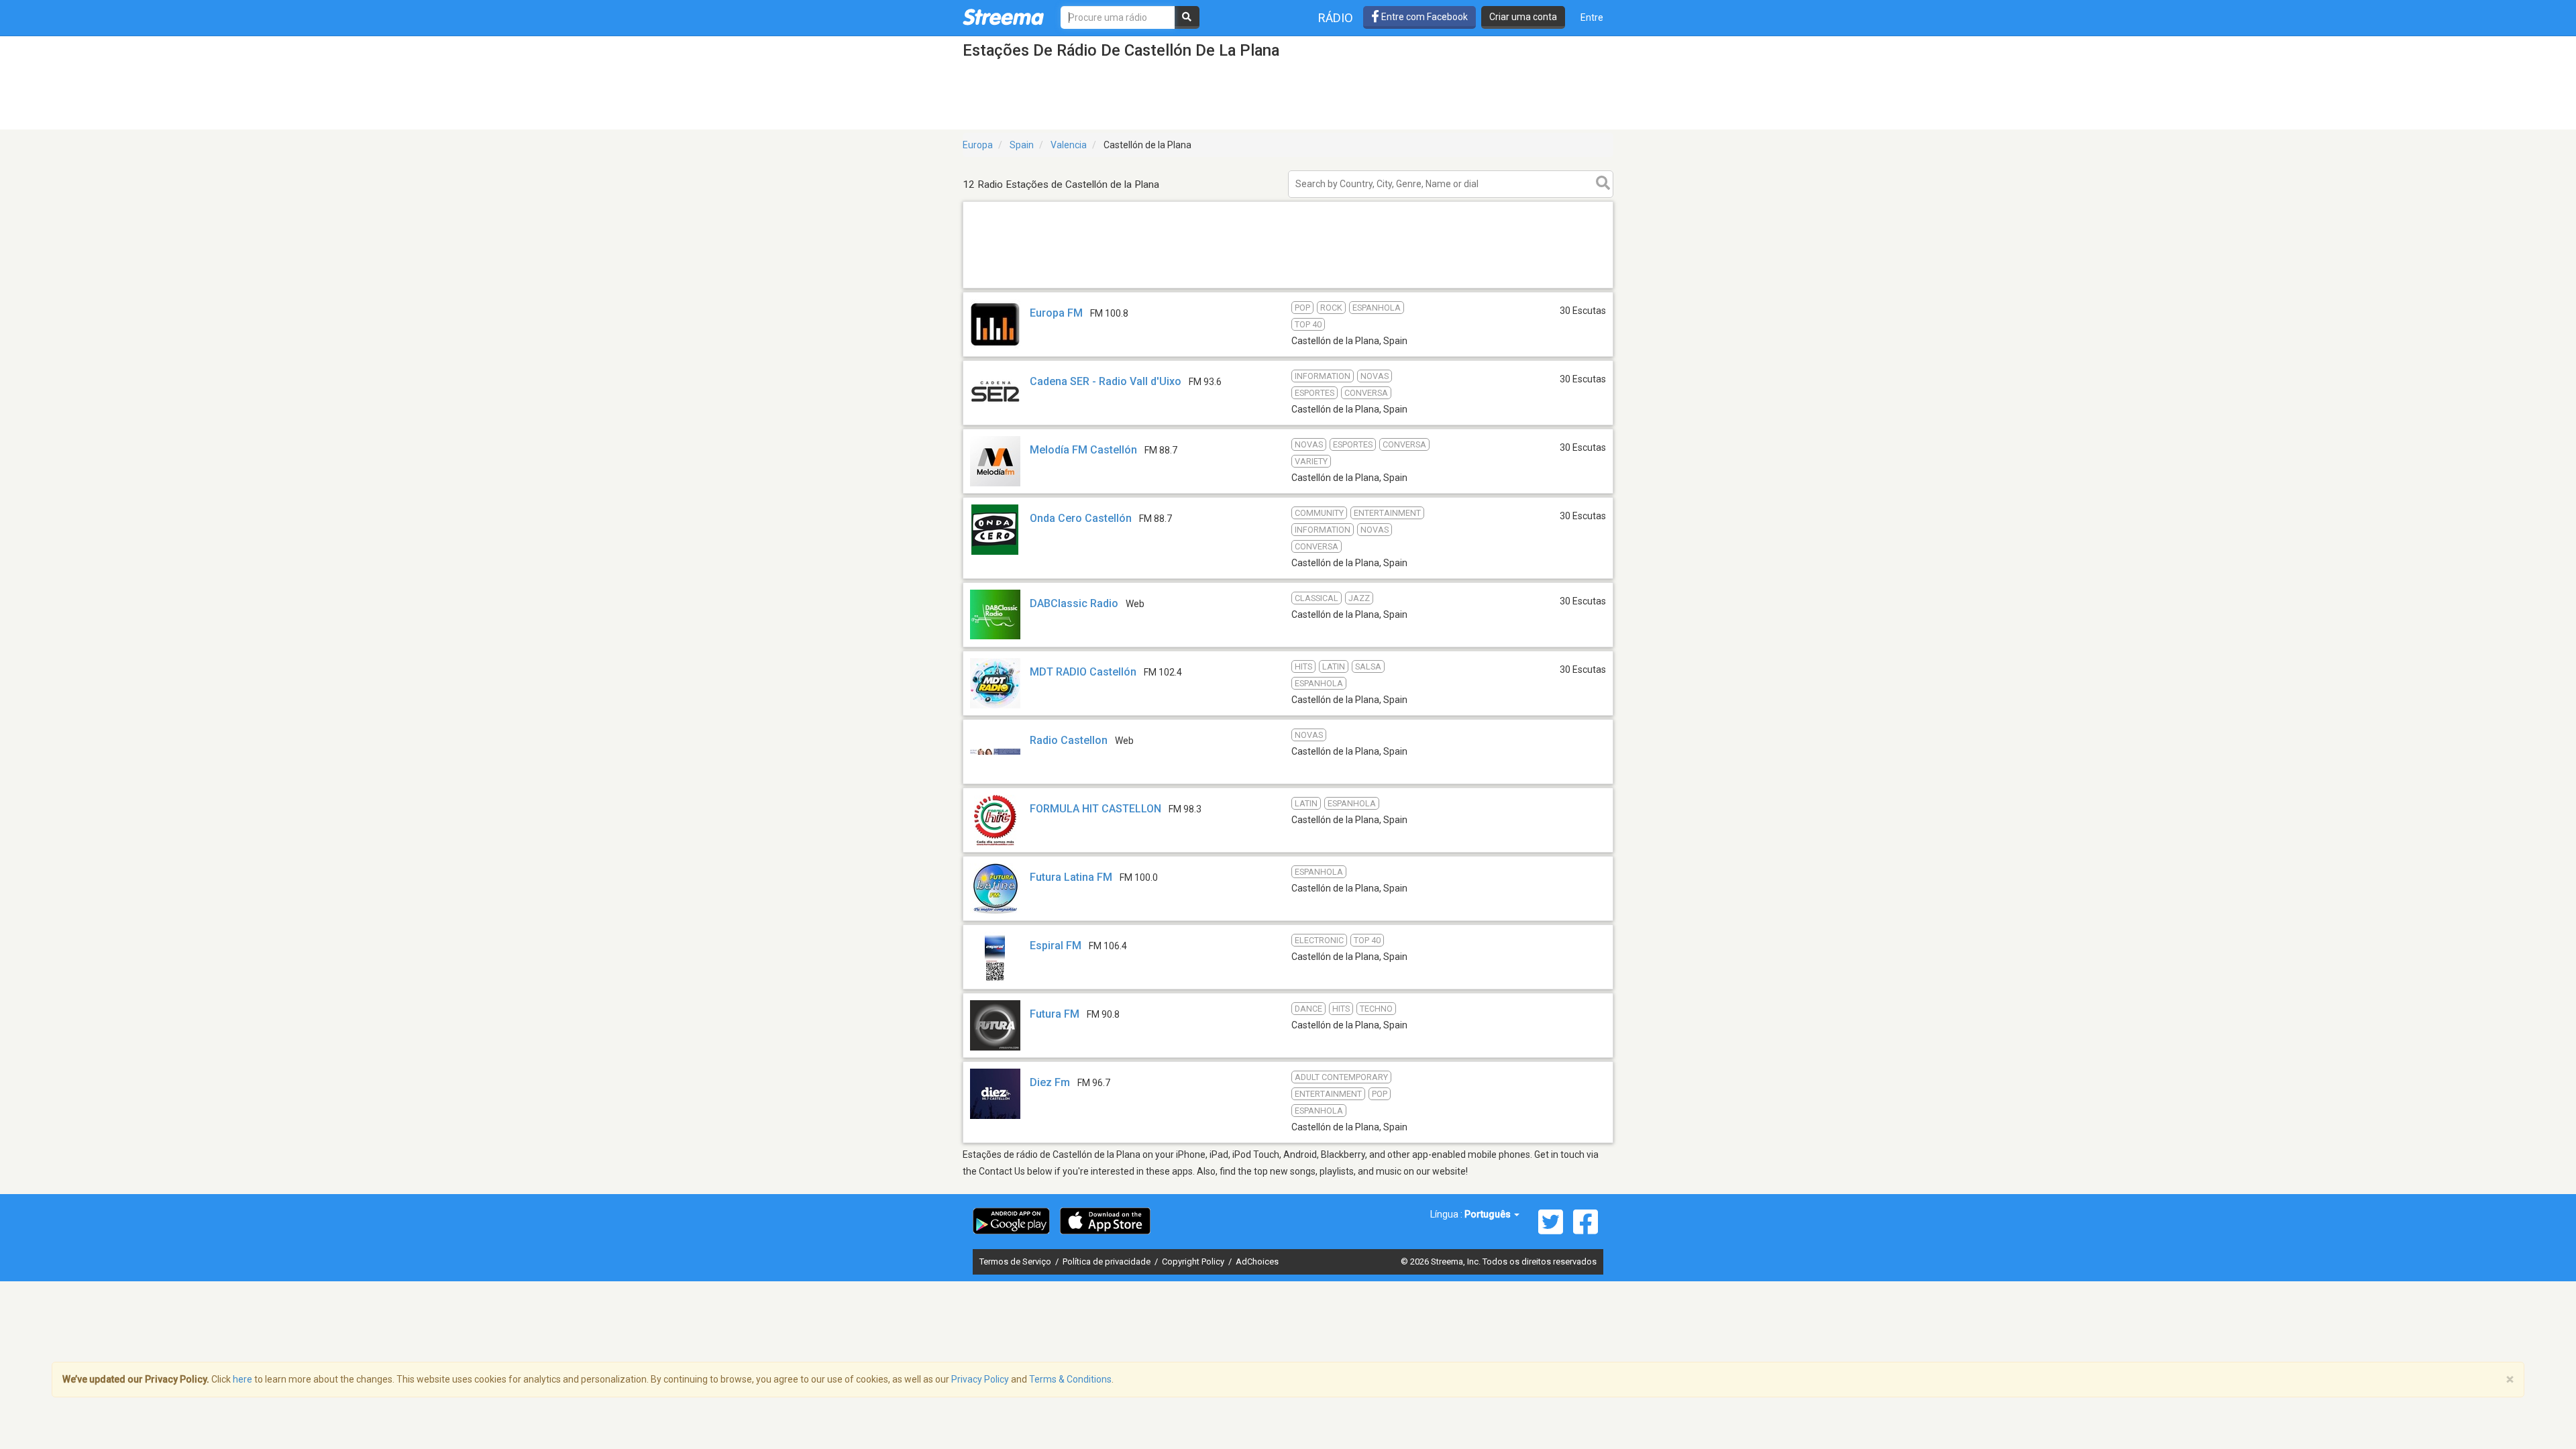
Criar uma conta (1523, 17)
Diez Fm (1050, 1082)
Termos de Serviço (1016, 1262)
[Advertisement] (1288, 287)
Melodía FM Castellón (1083, 450)
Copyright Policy (1194, 1262)
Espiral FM (1056, 946)
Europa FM (1056, 313)
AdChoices (1257, 1262)
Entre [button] (1592, 17)
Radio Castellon (1069, 740)
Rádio (1336, 18)
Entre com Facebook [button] (1424, 17)
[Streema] (1003, 17)
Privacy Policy (980, 1379)
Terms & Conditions (1070, 1379)
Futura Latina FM (1071, 877)
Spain (1022, 145)
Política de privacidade (1108, 1262)
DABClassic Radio (1074, 603)
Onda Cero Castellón (1081, 518)
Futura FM (1055, 1014)
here (243, 1379)
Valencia (1069, 145)
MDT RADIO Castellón (1083, 672)
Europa (978, 145)
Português (1489, 1214)
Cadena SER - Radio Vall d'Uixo (1106, 381)
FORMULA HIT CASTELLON (1095, 809)
